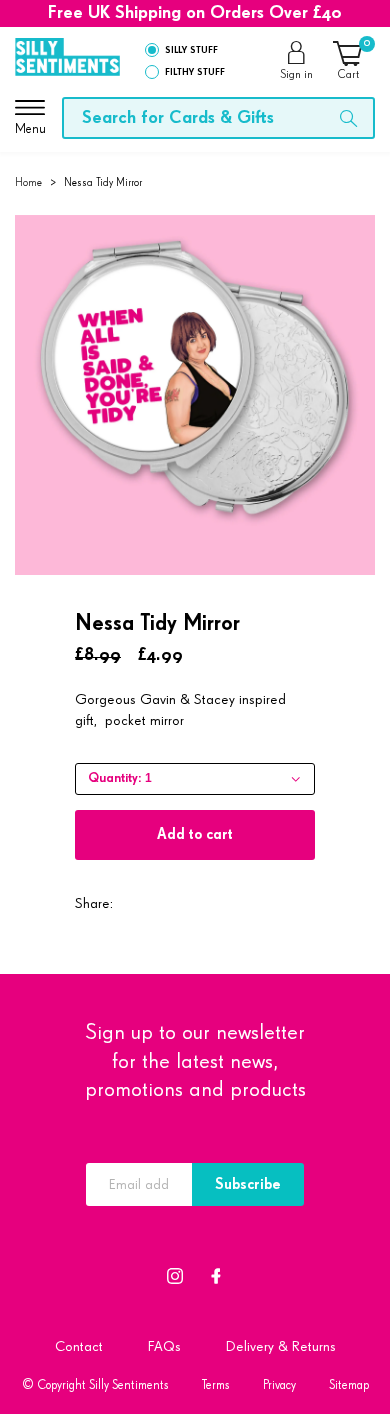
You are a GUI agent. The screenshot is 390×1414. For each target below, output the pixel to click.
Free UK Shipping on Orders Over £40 (195, 13)
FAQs (164, 1346)
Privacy (279, 1385)
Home (28, 182)
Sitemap (349, 1385)
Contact (79, 1346)
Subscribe (248, 1184)
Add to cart (195, 834)
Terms (216, 1385)
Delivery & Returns (281, 1346)
